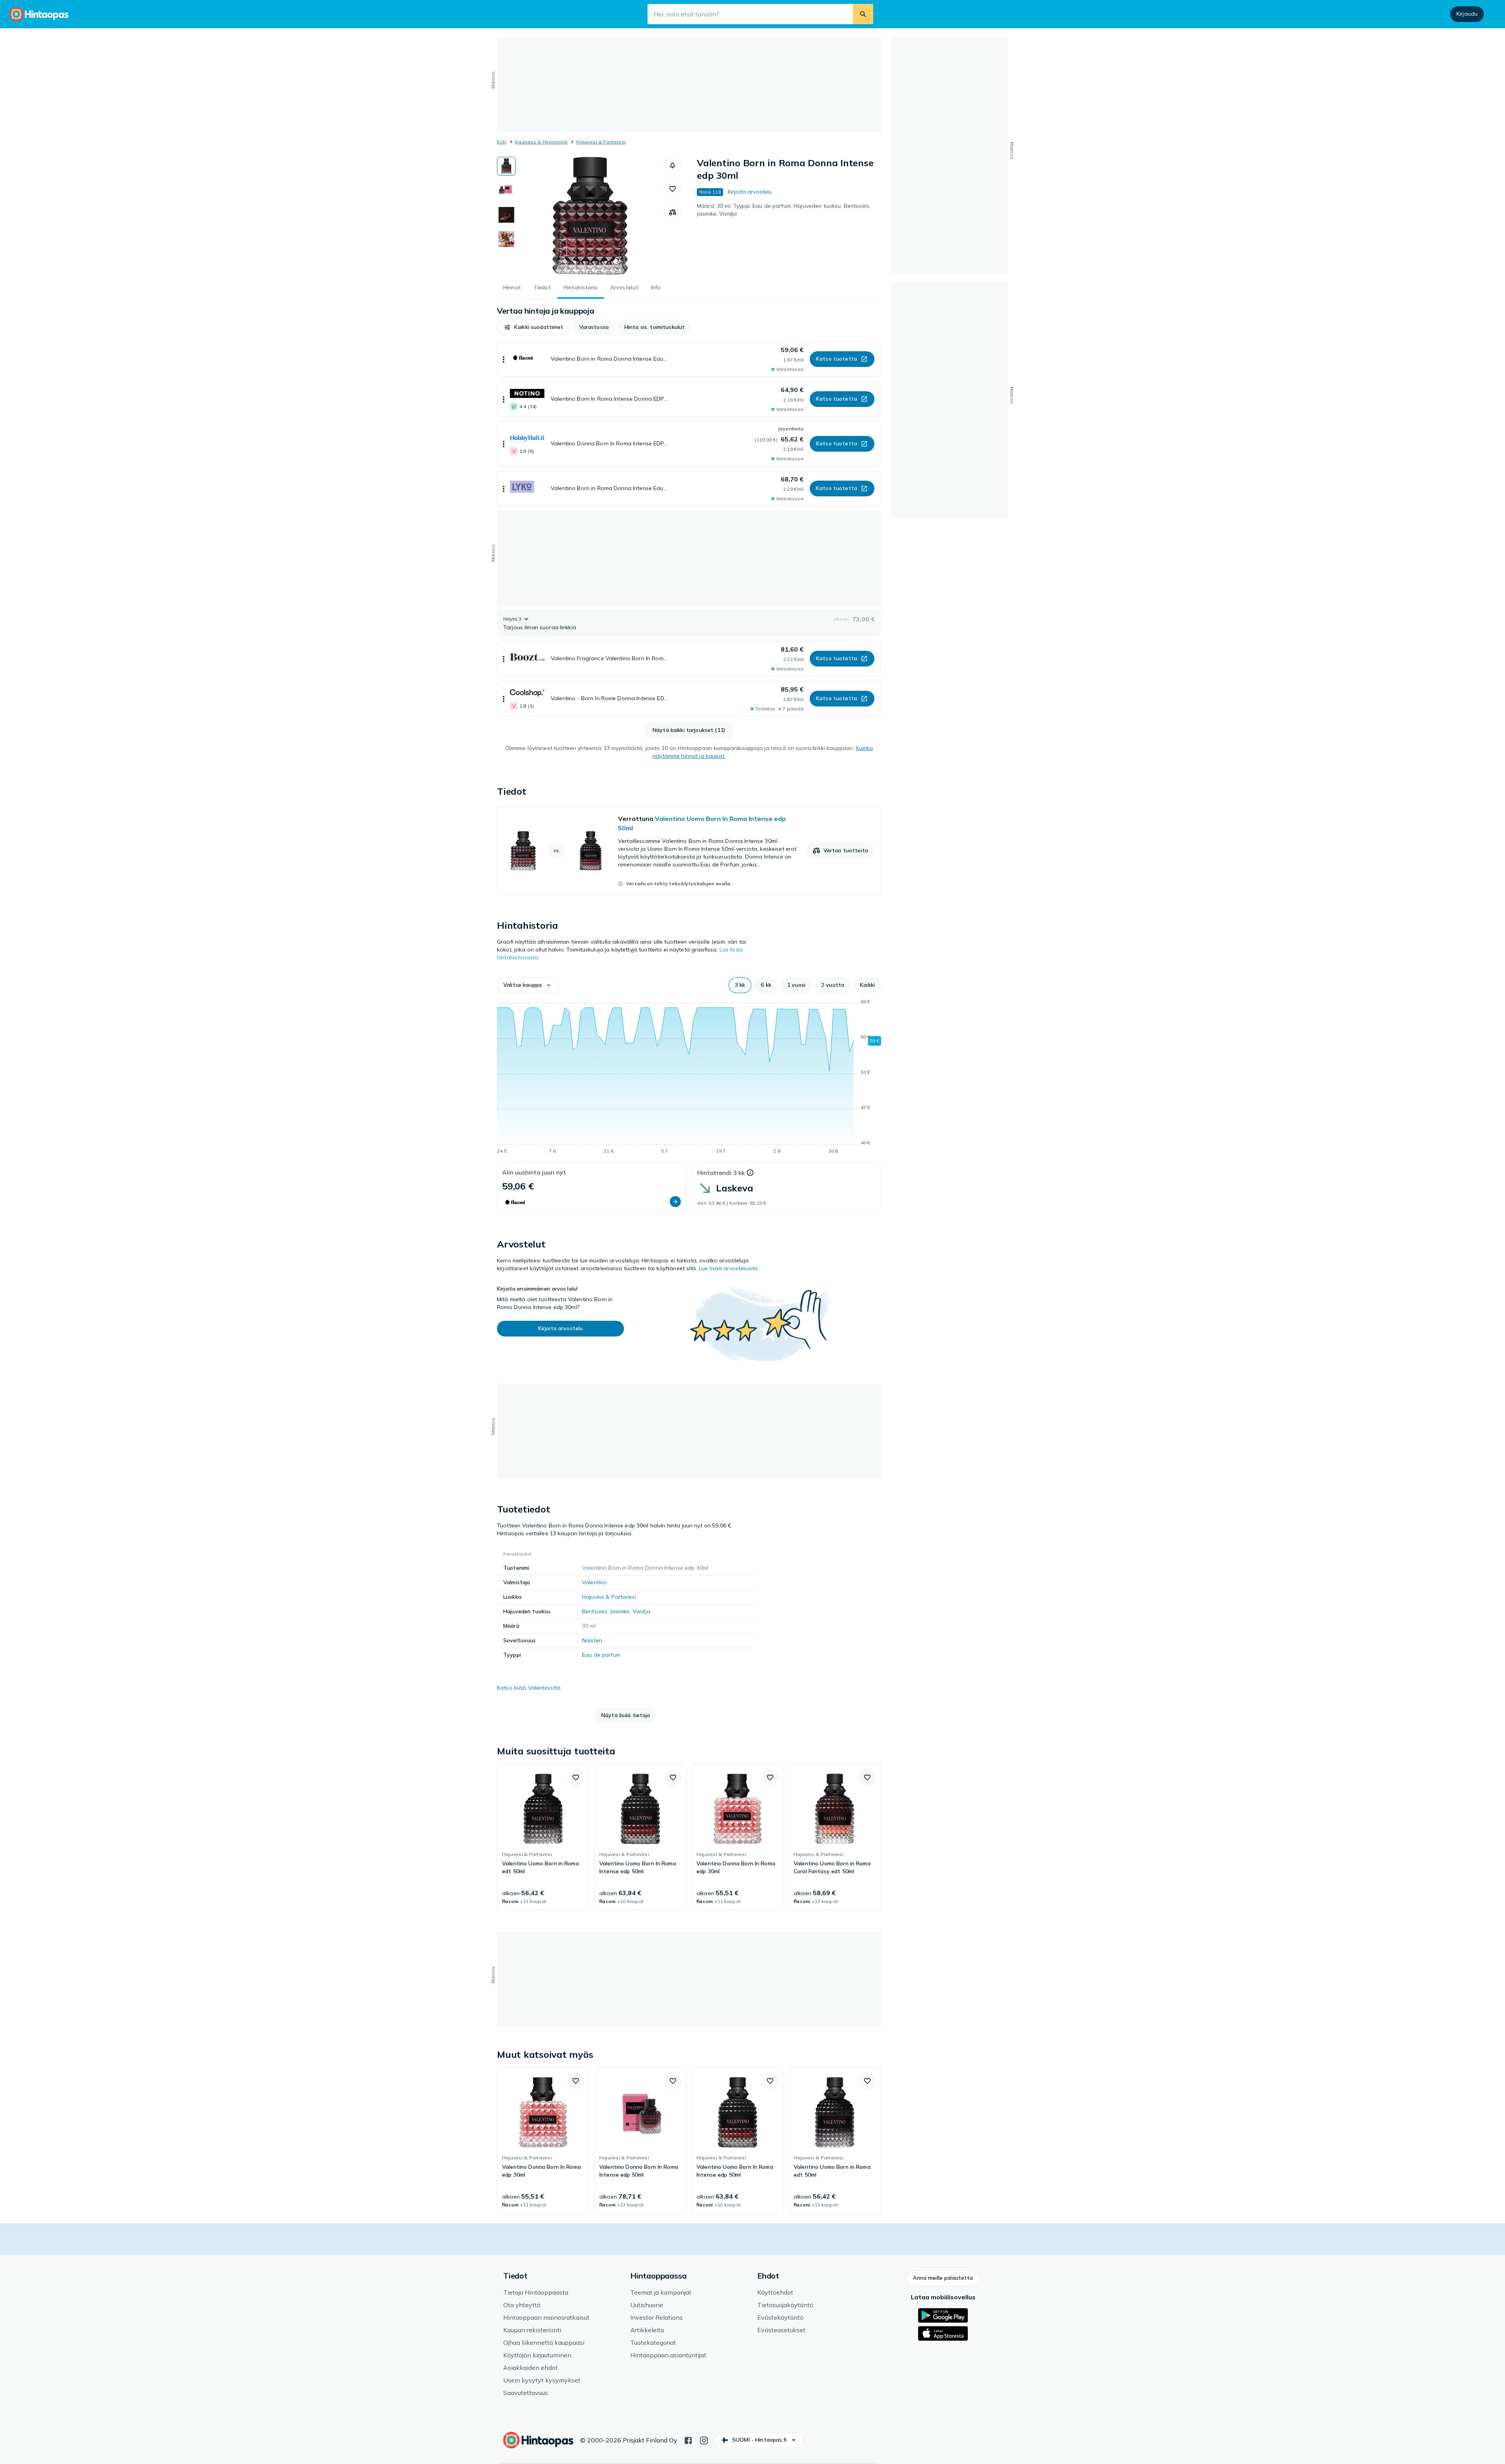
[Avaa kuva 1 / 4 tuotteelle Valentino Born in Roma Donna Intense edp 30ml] (590, 216)
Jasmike (620, 1611)
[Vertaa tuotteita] (673, 212)
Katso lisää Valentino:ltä (529, 1688)
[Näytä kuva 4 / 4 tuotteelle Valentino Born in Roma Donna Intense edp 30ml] (506, 239)
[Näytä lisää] (504, 359)
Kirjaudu (1467, 14)
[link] (689, 851)
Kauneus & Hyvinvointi (541, 142)
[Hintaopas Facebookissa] (688, 2440)
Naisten (592, 1640)
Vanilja (641, 1611)
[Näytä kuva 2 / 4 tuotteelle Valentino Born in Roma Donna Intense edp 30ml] (506, 191)
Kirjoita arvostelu (750, 192)
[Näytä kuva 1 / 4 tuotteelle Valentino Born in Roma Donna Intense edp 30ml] (506, 166)
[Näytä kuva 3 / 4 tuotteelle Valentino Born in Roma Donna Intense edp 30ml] (506, 215)
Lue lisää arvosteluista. (729, 1268)
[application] (689, 1078)
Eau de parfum (601, 1655)
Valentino (594, 1582)
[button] (673, 165)
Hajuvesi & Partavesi (601, 142)
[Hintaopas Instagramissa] (704, 2440)
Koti (502, 142)
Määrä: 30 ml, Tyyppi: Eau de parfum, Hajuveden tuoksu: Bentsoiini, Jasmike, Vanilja (783, 210)
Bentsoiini (595, 1611)
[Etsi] (863, 14)
